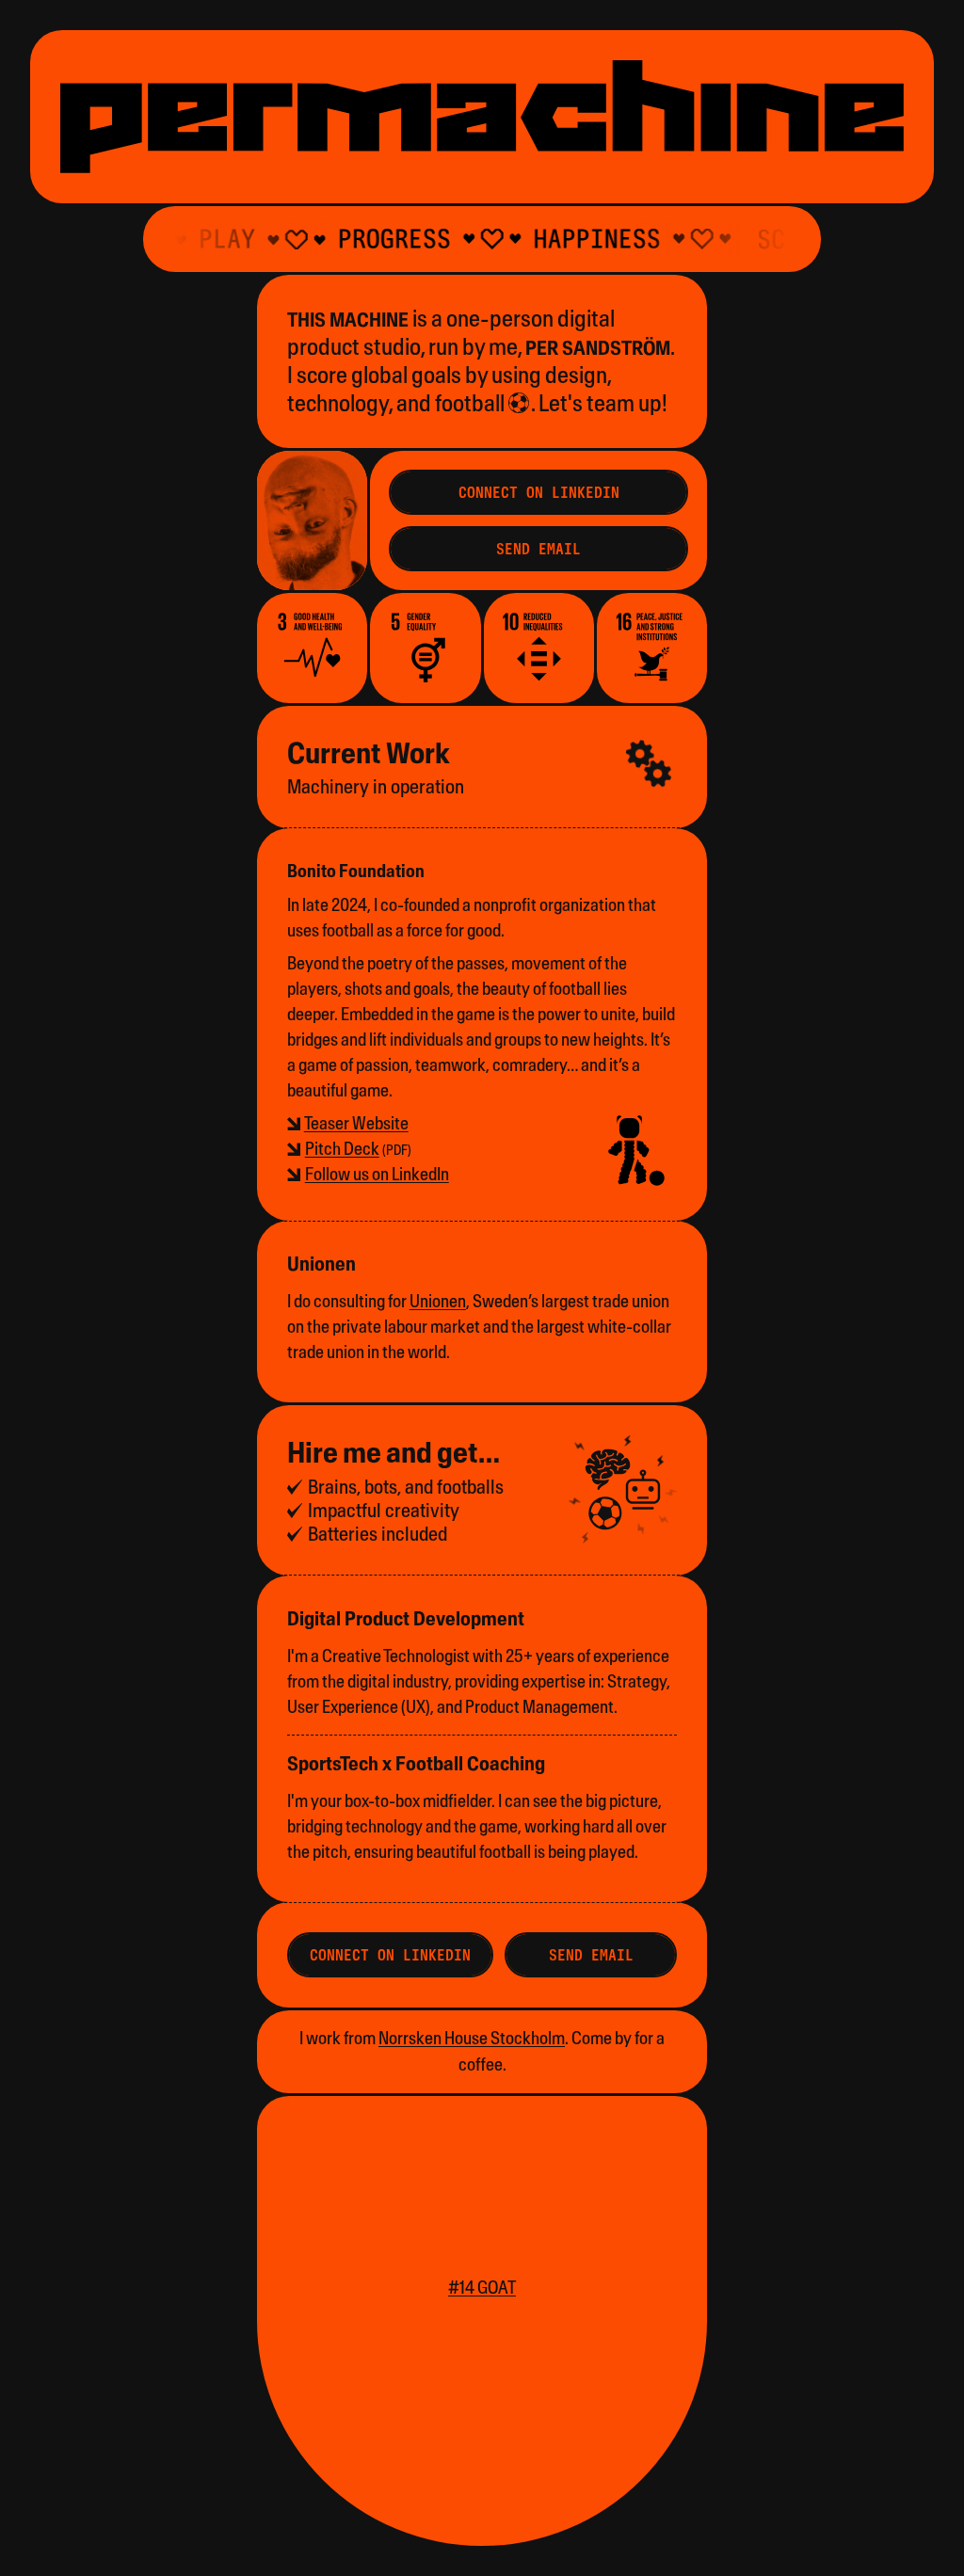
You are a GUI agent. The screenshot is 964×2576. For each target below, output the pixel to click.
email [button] (538, 549)
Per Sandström (598, 348)
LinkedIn (377, 1174)
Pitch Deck (342, 1149)
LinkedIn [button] (539, 492)
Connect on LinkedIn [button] (390, 1955)
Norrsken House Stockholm (472, 2038)
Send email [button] (591, 1955)
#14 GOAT (482, 2288)
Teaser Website (356, 1123)
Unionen (438, 1301)
